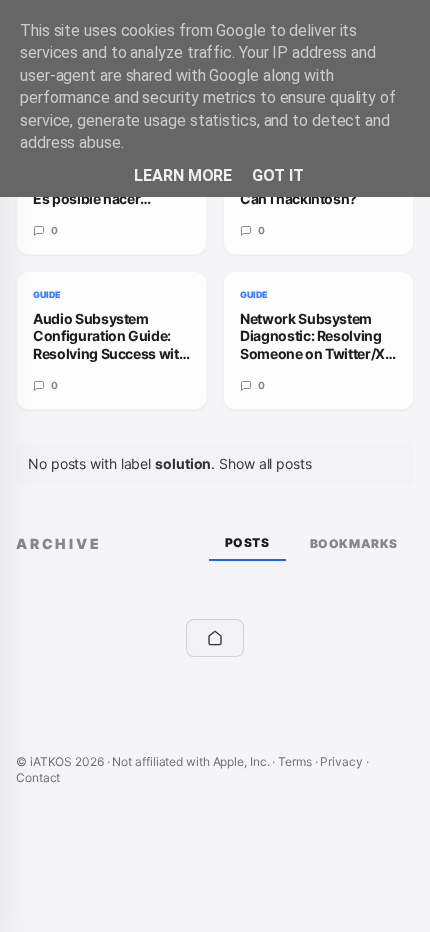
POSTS (247, 542)
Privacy (341, 761)
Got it (277, 175)
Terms (295, 761)
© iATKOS (60, 761)
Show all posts (265, 463)
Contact (38, 777)
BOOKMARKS (354, 543)
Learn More (183, 175)
